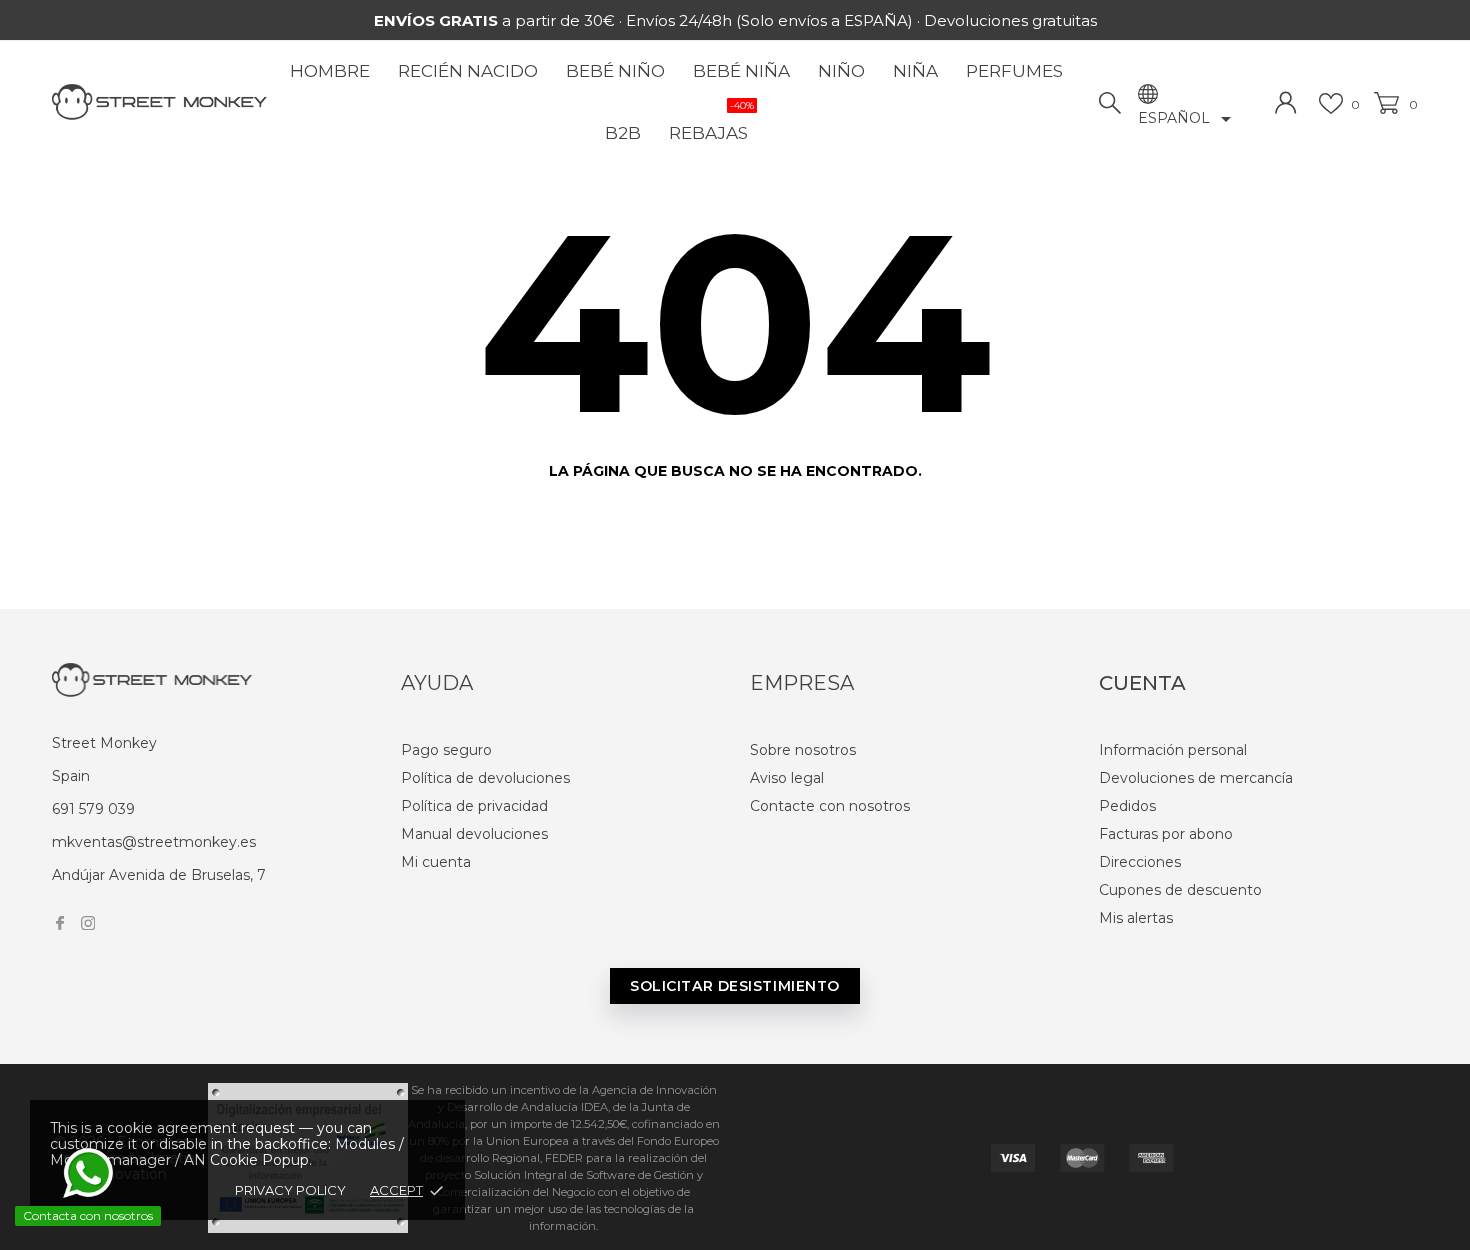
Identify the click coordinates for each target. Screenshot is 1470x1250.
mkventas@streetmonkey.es (154, 842)
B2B (623, 133)
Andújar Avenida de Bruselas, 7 (159, 875)
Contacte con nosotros (830, 806)
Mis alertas (1136, 918)
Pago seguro (446, 750)
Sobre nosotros (803, 750)
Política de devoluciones (485, 778)
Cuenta (1142, 683)
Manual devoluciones (474, 834)
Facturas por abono (1166, 834)
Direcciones (1140, 862)
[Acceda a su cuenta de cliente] (1286, 102)
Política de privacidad (474, 806)
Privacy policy (290, 1190)
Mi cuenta (436, 862)
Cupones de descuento (1180, 890)
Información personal (1173, 750)
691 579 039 (93, 809)
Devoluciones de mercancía (1196, 778)
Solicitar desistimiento (735, 986)
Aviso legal (787, 778)
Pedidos (1127, 806)
